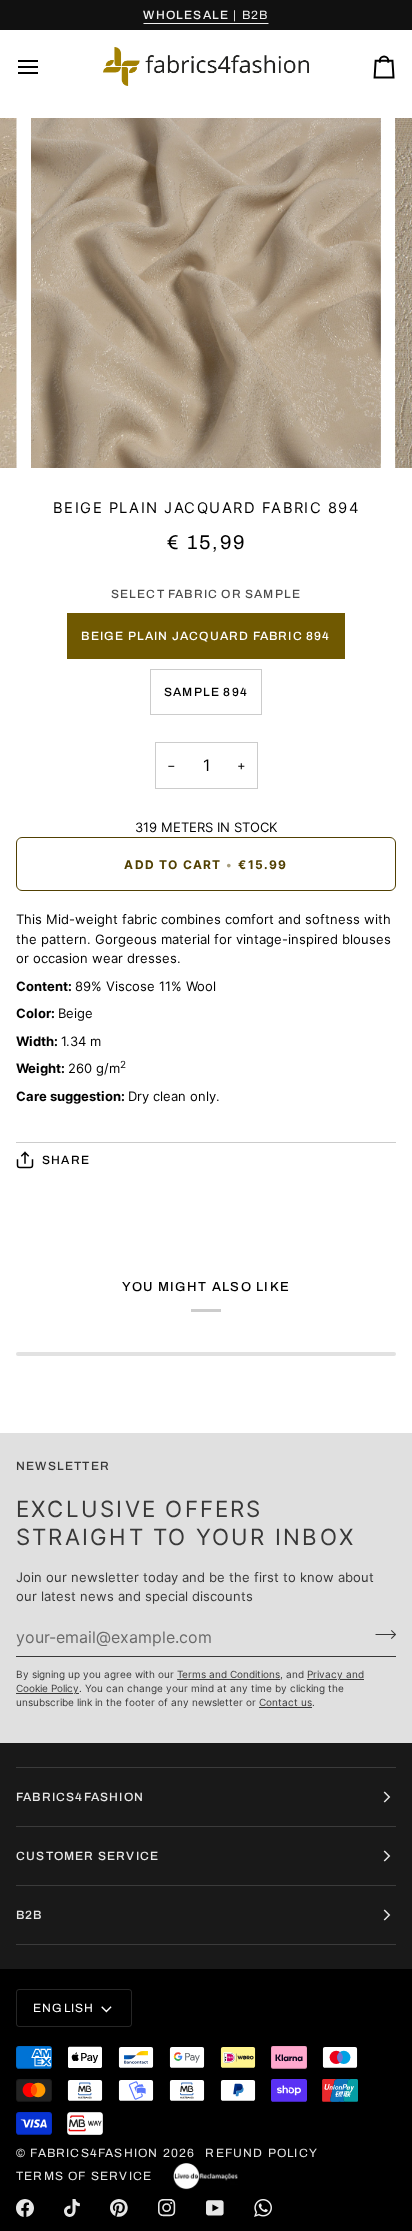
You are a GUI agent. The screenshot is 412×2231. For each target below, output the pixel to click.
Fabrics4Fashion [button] (80, 1797)
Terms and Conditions (228, 1674)
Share (66, 1160)
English (63, 2008)
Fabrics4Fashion (94, 2153)
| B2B (205, 15)
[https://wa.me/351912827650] (263, 2208)
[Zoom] (68, 430)
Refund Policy (261, 2153)
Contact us (285, 1702)
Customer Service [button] (87, 1856)
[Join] (379, 1635)
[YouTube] (215, 2208)
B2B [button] (29, 1915)
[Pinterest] (119, 2208)
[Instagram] (167, 2208)
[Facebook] (25, 2208)
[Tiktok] (72, 2208)
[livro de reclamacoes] (205, 2176)
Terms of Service (84, 2176)
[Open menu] (46, 66)
